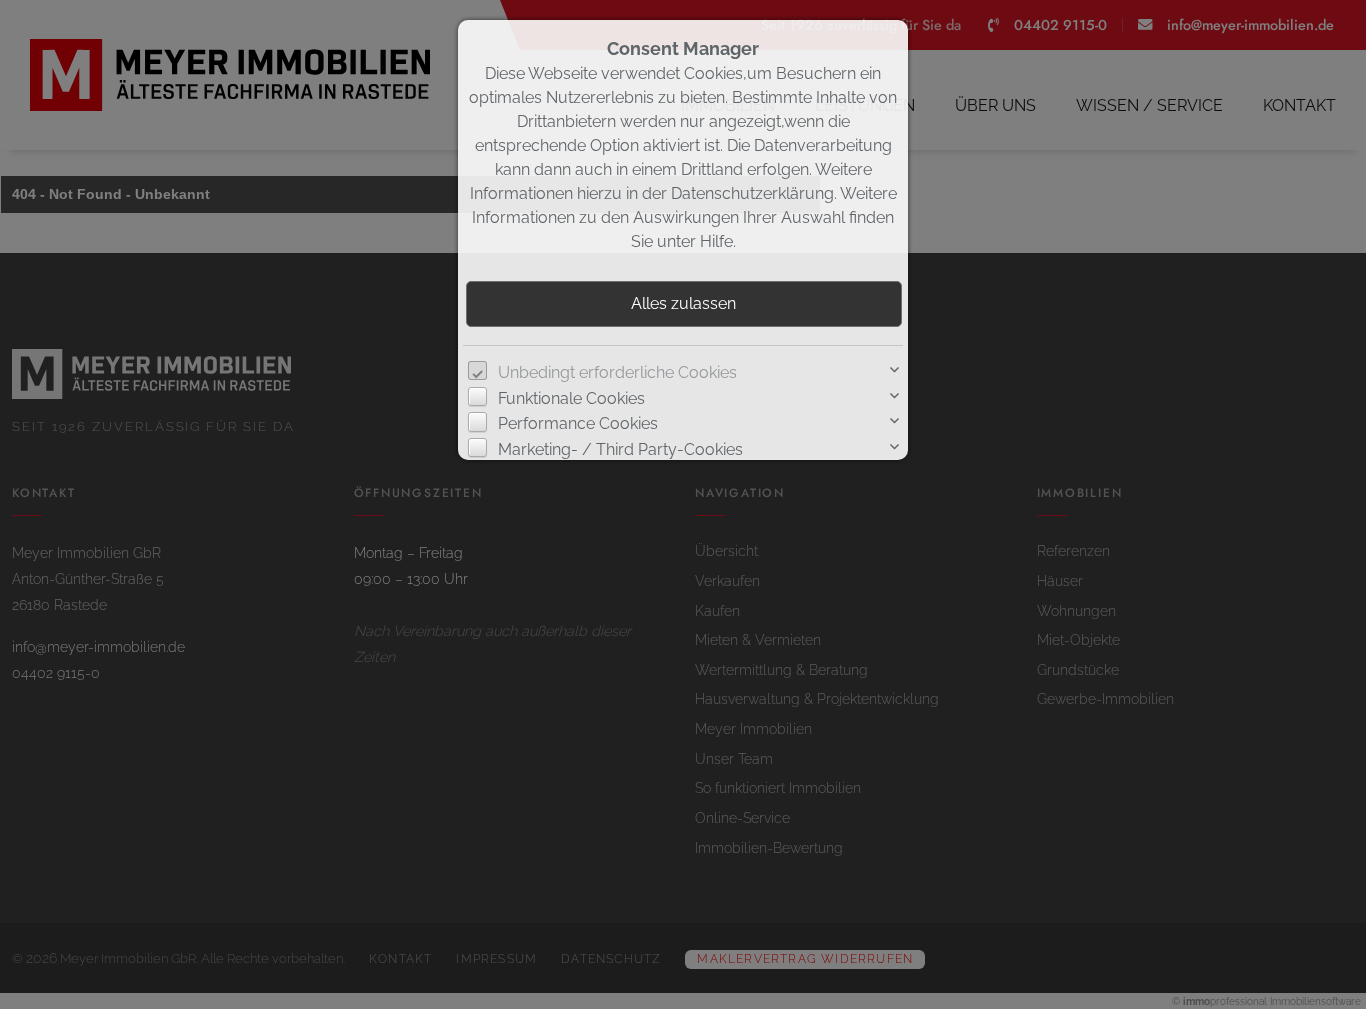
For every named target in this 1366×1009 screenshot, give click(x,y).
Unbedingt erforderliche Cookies (617, 372)
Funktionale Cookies (571, 398)
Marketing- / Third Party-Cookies (620, 449)
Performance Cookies (578, 423)
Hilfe (716, 241)
